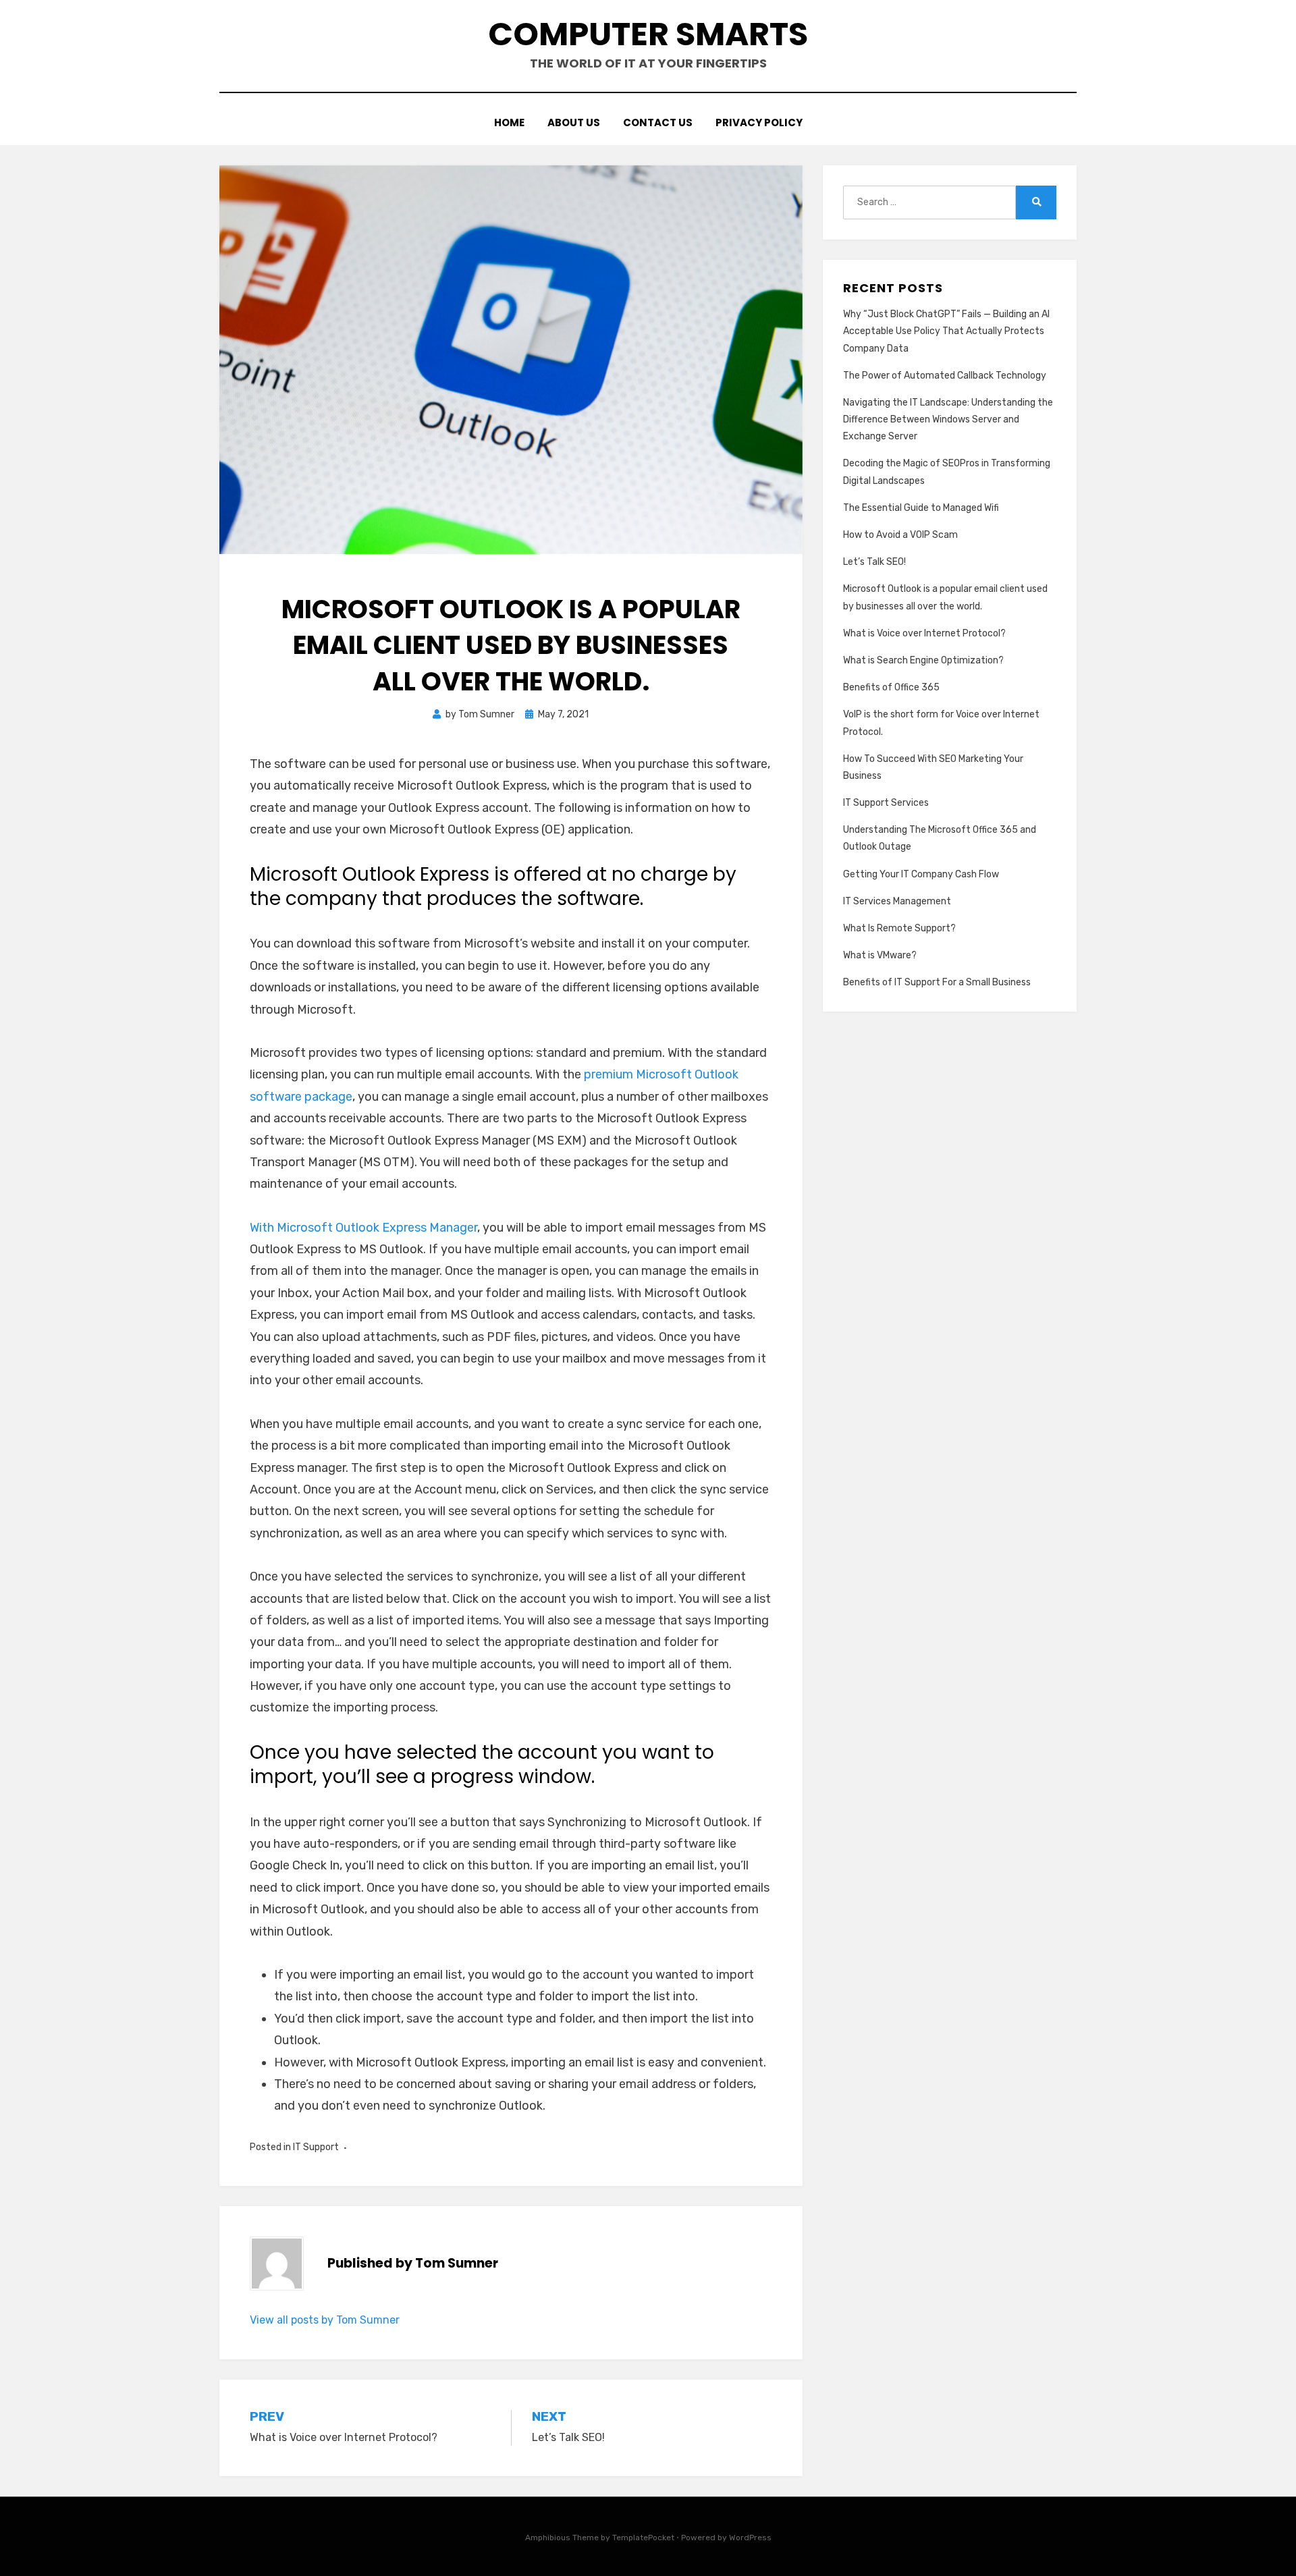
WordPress (750, 2538)
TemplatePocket (643, 2538)
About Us (574, 122)
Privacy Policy (759, 122)
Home (509, 122)
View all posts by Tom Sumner (325, 2320)
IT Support (316, 2147)
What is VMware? (880, 955)
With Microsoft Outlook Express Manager (363, 1228)
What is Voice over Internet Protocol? (924, 633)
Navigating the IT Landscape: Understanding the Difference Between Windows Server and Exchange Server (948, 419)
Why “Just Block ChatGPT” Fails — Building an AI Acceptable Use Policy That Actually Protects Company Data (946, 331)
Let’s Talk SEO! (874, 562)
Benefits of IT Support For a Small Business (937, 982)
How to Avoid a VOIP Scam (900, 535)
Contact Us (658, 122)
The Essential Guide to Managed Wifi (921, 508)
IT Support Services (886, 803)
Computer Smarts (648, 34)
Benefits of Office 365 (891, 687)
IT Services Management (897, 901)
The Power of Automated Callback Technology (945, 376)
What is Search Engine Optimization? (923, 660)
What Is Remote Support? (899, 928)
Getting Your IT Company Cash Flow (921, 874)
